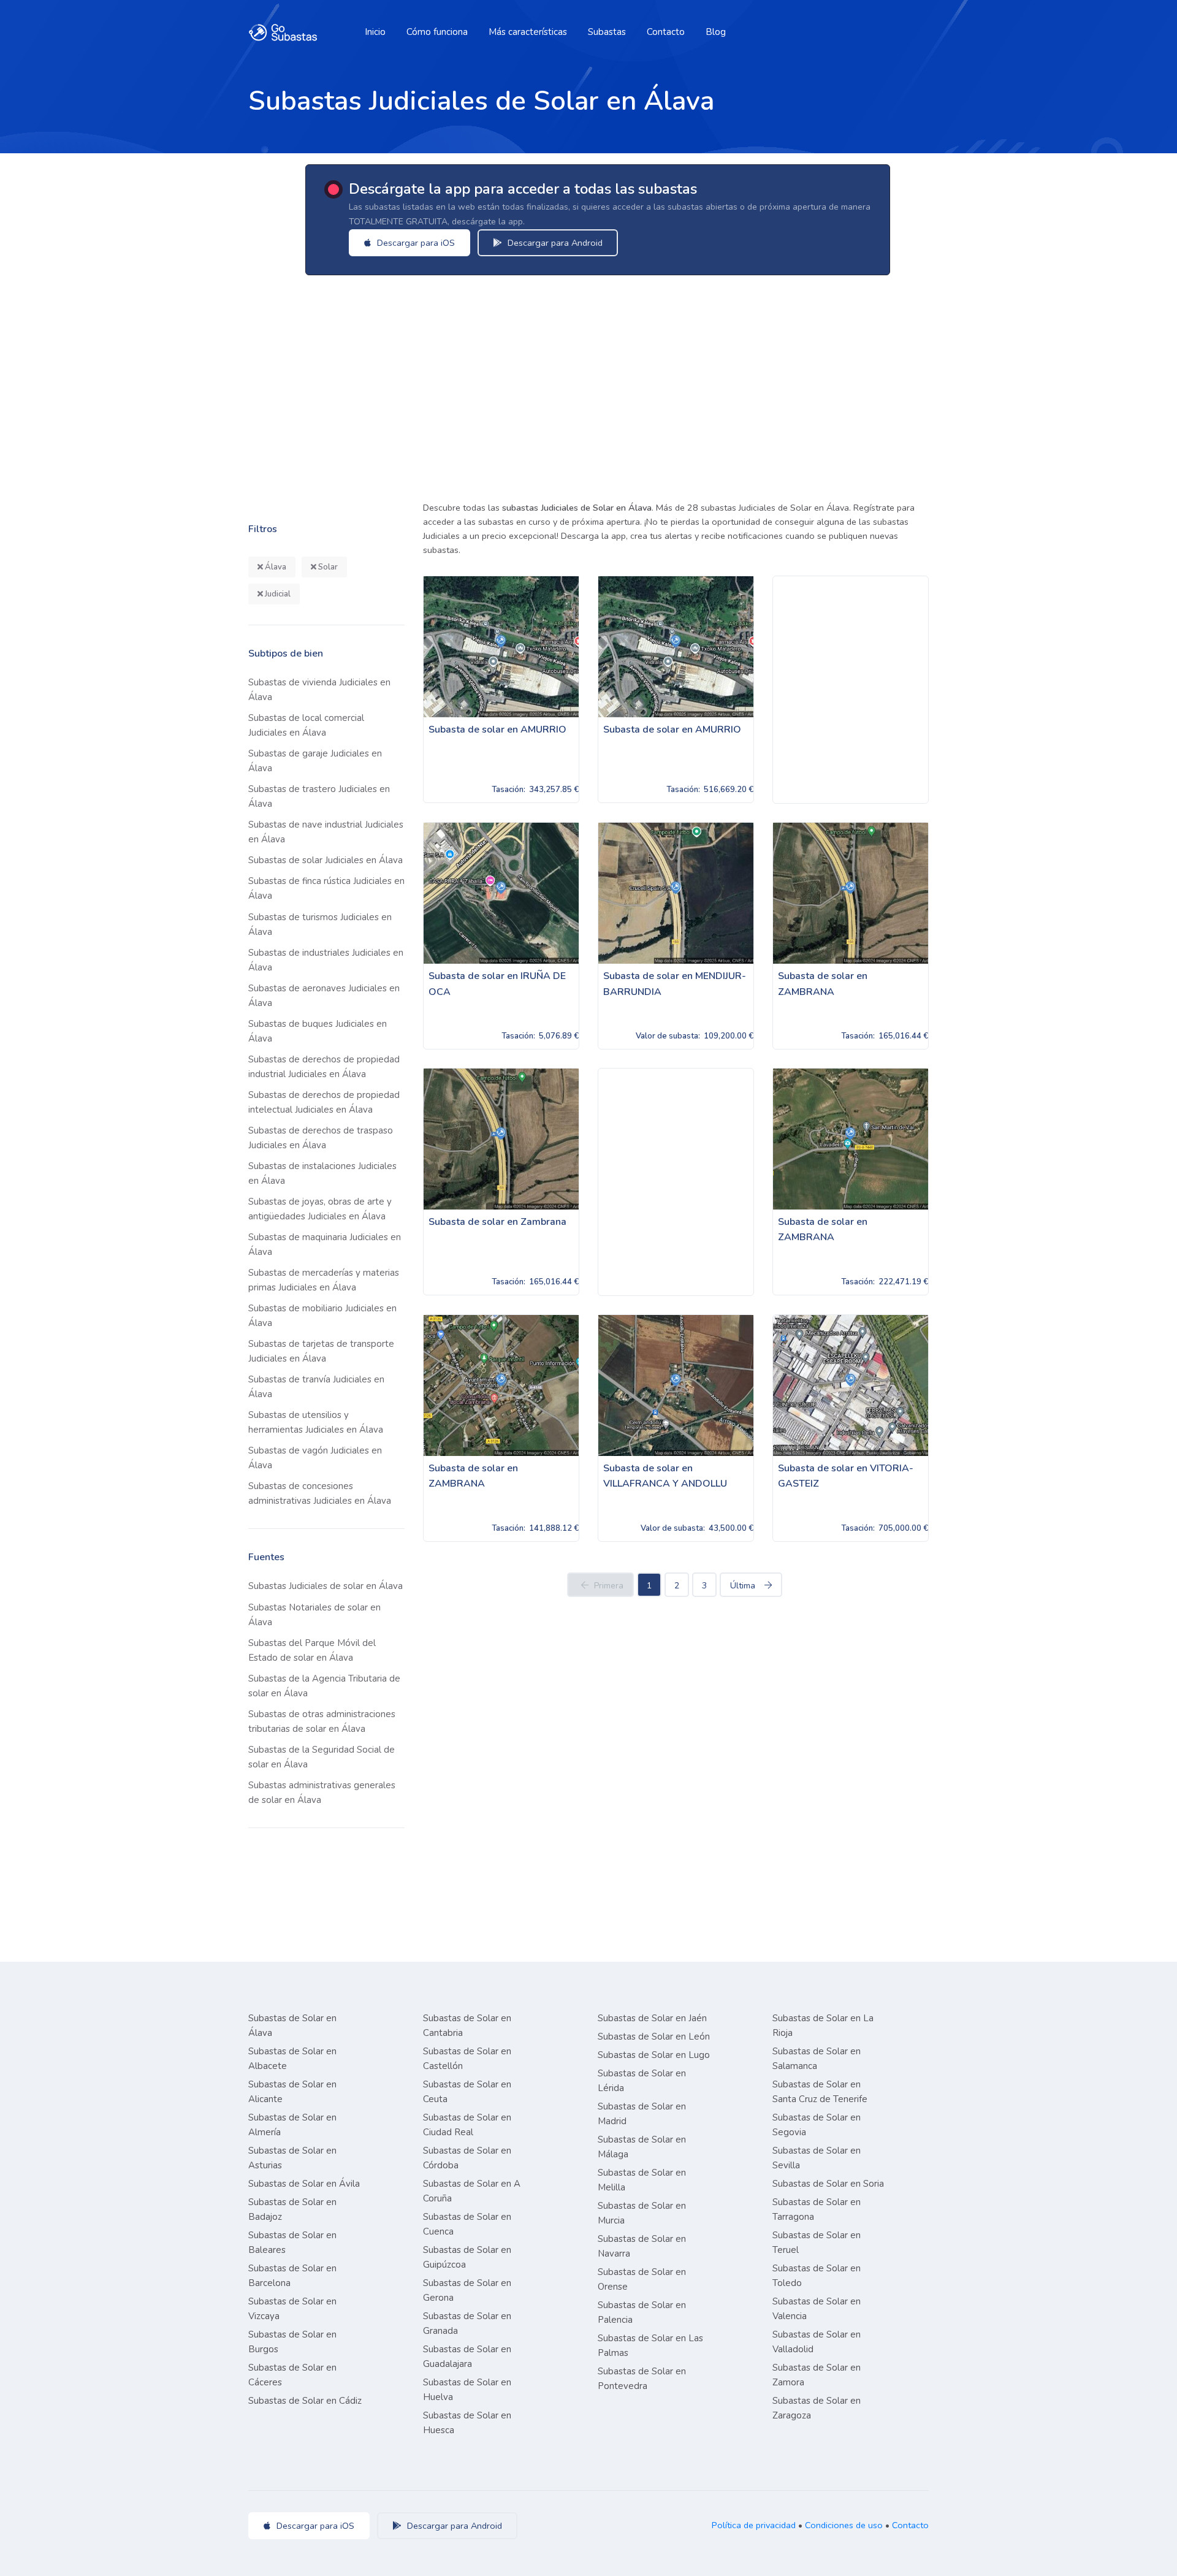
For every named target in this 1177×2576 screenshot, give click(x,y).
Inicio (375, 32)
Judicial (277, 594)
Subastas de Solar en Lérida (642, 2081)
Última (743, 1586)
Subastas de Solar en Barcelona (292, 2276)
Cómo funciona (437, 32)
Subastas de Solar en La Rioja (823, 2025)
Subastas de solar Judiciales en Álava (326, 860)
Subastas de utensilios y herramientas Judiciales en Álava (316, 1422)
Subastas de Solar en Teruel (817, 2243)
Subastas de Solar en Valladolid (817, 2342)
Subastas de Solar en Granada (467, 2323)
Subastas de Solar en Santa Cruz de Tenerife (820, 2092)
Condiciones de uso (844, 2525)
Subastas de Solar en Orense (642, 2279)
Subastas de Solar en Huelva (467, 2390)
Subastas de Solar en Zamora (817, 2375)
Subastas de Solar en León (654, 2037)
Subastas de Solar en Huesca (467, 2423)
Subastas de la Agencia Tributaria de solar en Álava (324, 1686)
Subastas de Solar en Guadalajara (467, 2357)
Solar (327, 567)
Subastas (607, 32)
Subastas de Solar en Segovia (817, 2125)
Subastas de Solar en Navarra (642, 2246)
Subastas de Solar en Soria (828, 2184)
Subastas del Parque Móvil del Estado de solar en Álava (312, 1650)
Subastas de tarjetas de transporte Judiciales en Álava (321, 1351)
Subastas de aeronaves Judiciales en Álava (324, 996)
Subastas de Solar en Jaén (652, 2018)
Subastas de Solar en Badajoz (292, 2209)
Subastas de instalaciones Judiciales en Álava (322, 1173)
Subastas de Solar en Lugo (654, 2055)
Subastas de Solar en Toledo (817, 2276)
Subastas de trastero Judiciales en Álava (319, 796)
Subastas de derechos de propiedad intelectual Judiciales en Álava (324, 1102)
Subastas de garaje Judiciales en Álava (315, 761)
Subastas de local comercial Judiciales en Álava (306, 725)
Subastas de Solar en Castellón (467, 2059)
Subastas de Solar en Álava (292, 2025)
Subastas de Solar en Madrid (642, 2114)
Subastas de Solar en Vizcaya (292, 2309)
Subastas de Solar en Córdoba (467, 2158)
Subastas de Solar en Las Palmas (650, 2345)
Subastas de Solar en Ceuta (467, 2092)
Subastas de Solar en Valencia (817, 2309)
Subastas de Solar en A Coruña (472, 2191)
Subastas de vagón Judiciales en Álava (315, 1458)
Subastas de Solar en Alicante (292, 2092)
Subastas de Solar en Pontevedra (642, 2379)
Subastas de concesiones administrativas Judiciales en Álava (320, 1493)
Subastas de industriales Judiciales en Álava (326, 960)
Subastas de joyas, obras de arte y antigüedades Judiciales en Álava (320, 1209)
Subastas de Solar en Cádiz (305, 2401)
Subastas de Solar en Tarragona (817, 2209)
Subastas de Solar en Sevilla (817, 2158)
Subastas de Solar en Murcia (642, 2213)
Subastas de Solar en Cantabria (467, 2025)
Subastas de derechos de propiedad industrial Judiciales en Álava (324, 1067)
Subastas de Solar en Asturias (292, 2158)
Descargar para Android (554, 243)
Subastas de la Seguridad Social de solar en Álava (322, 1757)
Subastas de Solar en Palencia (642, 2312)
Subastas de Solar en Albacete (292, 2059)
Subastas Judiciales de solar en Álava (326, 1586)
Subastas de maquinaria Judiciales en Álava (325, 1244)
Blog (716, 32)
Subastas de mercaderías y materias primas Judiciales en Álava (324, 1280)
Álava (275, 567)
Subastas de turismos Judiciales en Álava (320, 924)
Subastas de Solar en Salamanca (817, 2059)
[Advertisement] (607, 384)
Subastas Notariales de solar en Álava (314, 1615)
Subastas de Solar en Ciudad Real (467, 2125)
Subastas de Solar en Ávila (304, 2184)
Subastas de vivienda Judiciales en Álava (319, 690)
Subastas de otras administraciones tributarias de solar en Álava (322, 1721)
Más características (528, 32)
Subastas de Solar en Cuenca (467, 2224)
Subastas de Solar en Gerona (467, 2290)
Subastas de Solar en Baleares (292, 2243)
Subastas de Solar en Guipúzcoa (467, 2257)
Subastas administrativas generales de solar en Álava (322, 1793)
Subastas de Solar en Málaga (642, 2147)
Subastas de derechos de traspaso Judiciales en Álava (321, 1138)
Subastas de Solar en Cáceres (292, 2375)
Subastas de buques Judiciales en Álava (318, 1031)
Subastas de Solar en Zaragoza (817, 2408)
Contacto (666, 32)
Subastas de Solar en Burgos (292, 2342)
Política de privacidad (754, 2525)
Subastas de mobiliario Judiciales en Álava (322, 1316)
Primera (609, 1586)
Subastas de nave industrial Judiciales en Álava (326, 832)
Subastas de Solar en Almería (292, 2125)
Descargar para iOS (415, 243)
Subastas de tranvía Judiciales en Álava (316, 1387)
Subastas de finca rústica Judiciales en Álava (326, 888)
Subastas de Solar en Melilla (642, 2180)
